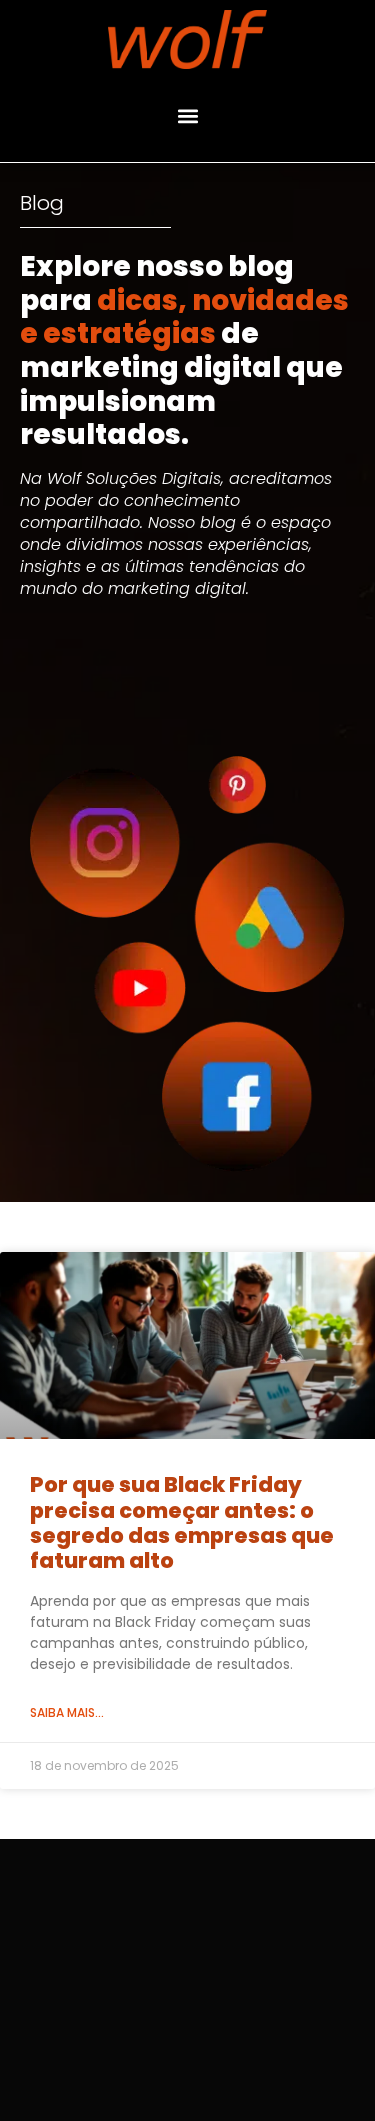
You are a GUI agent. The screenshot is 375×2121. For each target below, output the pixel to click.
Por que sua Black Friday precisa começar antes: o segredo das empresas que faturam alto (182, 1522)
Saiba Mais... (67, 1712)
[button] (187, 115)
